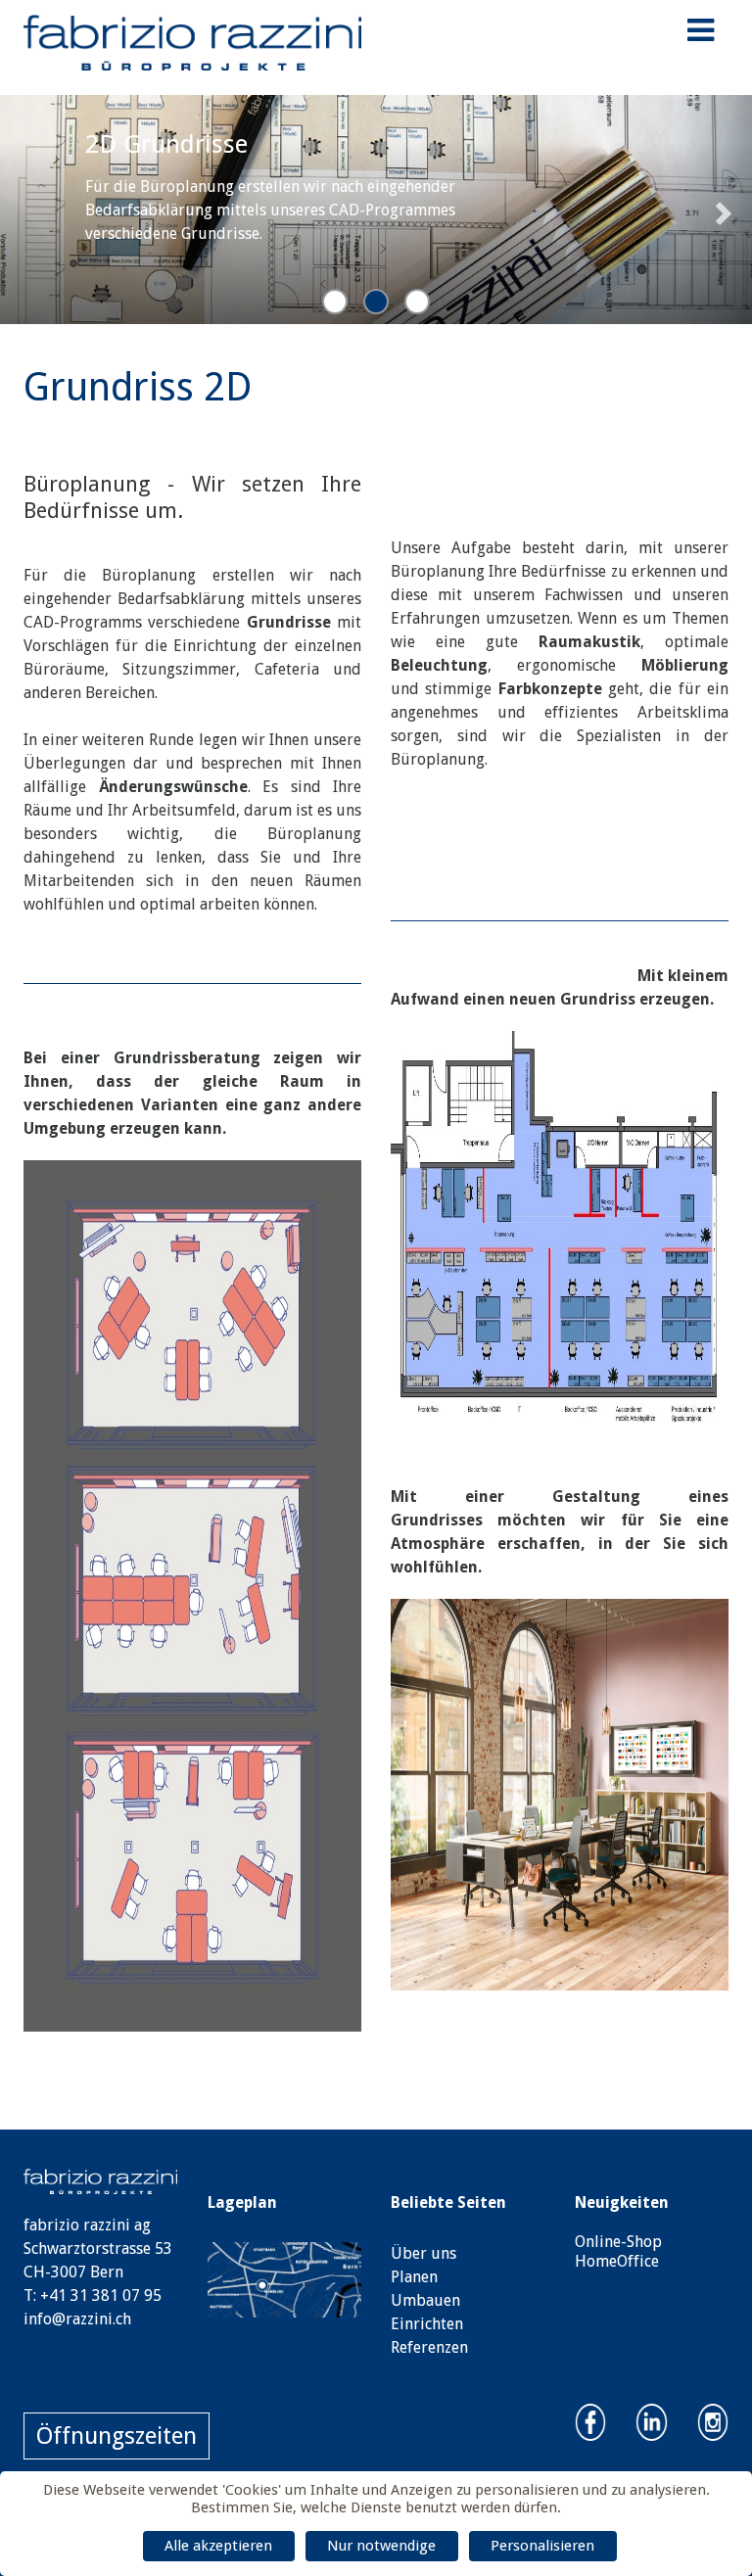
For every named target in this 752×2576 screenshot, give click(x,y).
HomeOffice (617, 2261)
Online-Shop (618, 2242)
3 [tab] (417, 302)
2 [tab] (376, 302)
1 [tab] (335, 302)
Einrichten (427, 2324)
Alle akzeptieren (218, 2546)
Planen (414, 2277)
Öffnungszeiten (117, 2436)
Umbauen (425, 2300)
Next (715, 209)
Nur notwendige (381, 2546)
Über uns (423, 2253)
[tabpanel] (376, 210)
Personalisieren (542, 2546)
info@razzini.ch (77, 2319)
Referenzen (429, 2347)
